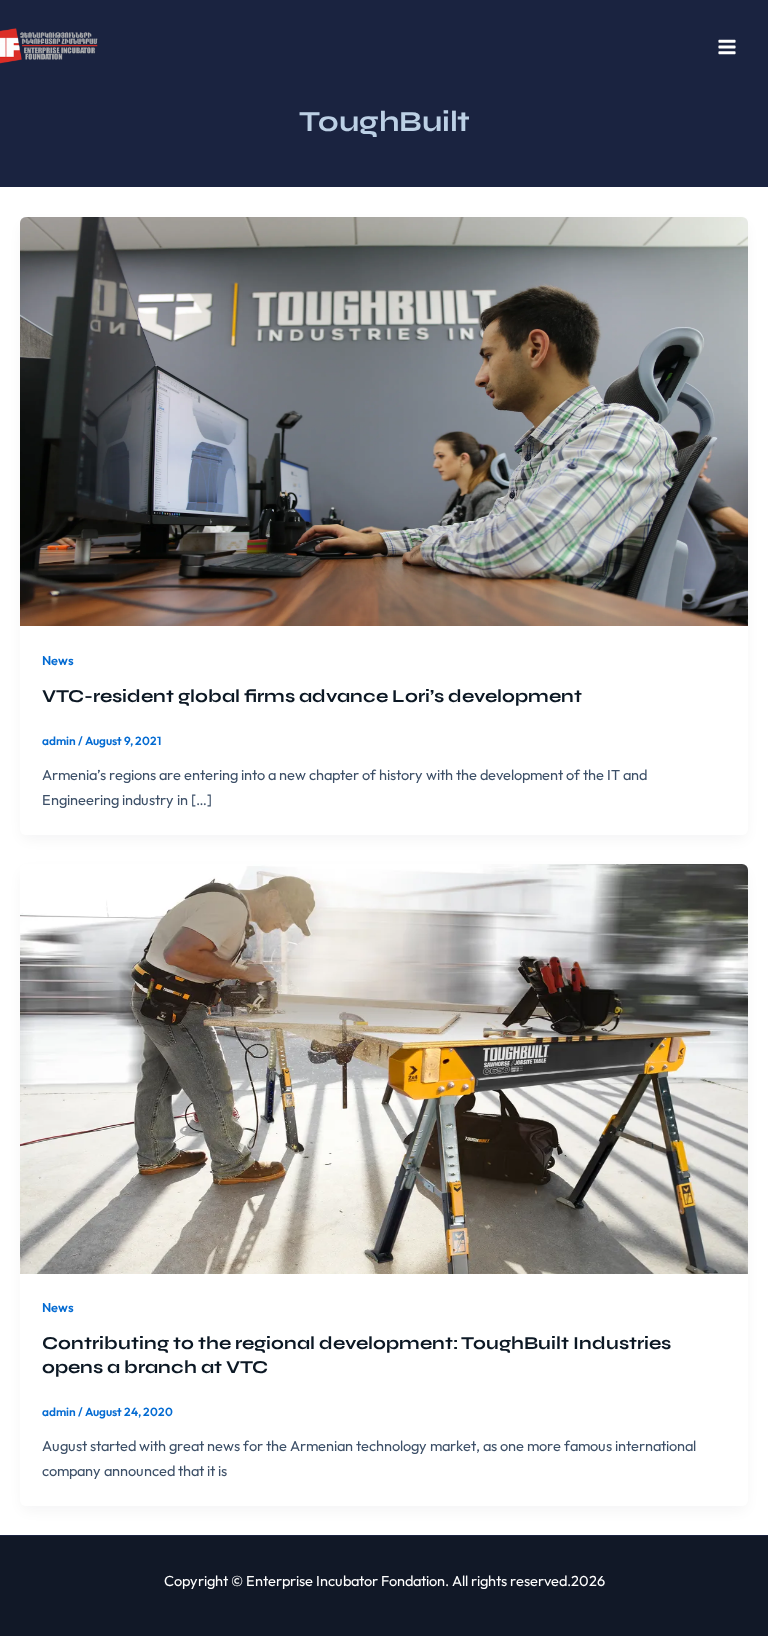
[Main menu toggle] (727, 47)
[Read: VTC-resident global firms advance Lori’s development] (384, 419)
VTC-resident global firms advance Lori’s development (312, 696)
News (58, 660)
